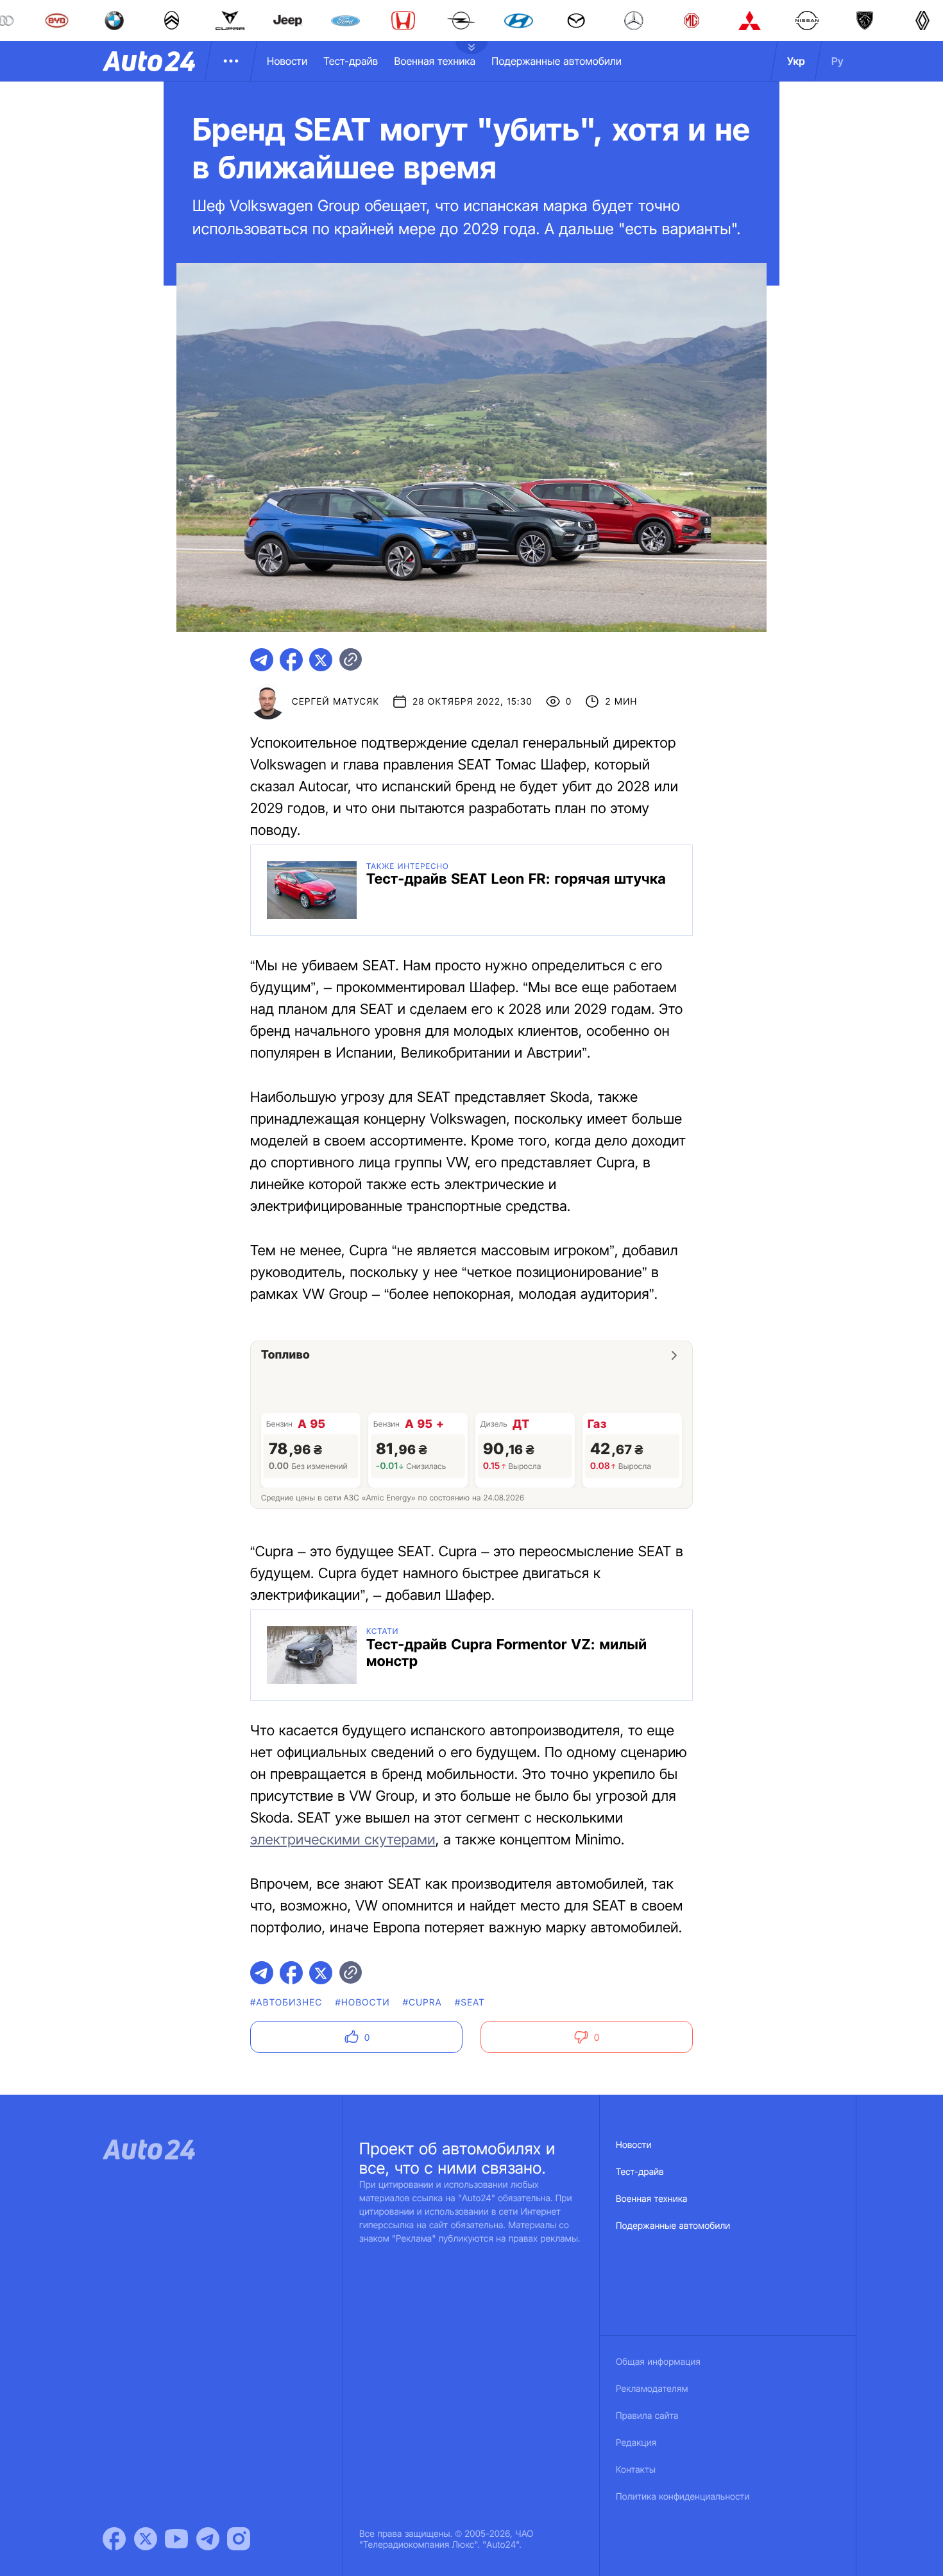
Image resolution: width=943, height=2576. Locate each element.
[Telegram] (208, 2539)
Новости (287, 61)
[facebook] (291, 660)
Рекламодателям (652, 2389)
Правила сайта (647, 2416)
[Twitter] (146, 2539)
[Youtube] (176, 2539)
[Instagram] (239, 2539)
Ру (837, 61)
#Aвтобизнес (286, 2003)
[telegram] (262, 660)
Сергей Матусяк (336, 702)
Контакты (636, 2470)
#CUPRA (422, 2003)
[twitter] (321, 660)
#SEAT (470, 2003)
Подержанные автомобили (556, 61)
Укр (796, 61)
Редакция (636, 2443)
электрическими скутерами (343, 1840)
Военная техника (435, 61)
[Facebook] (114, 2539)
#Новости (362, 2003)
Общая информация (658, 2362)
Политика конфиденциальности (683, 2497)
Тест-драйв (351, 61)
